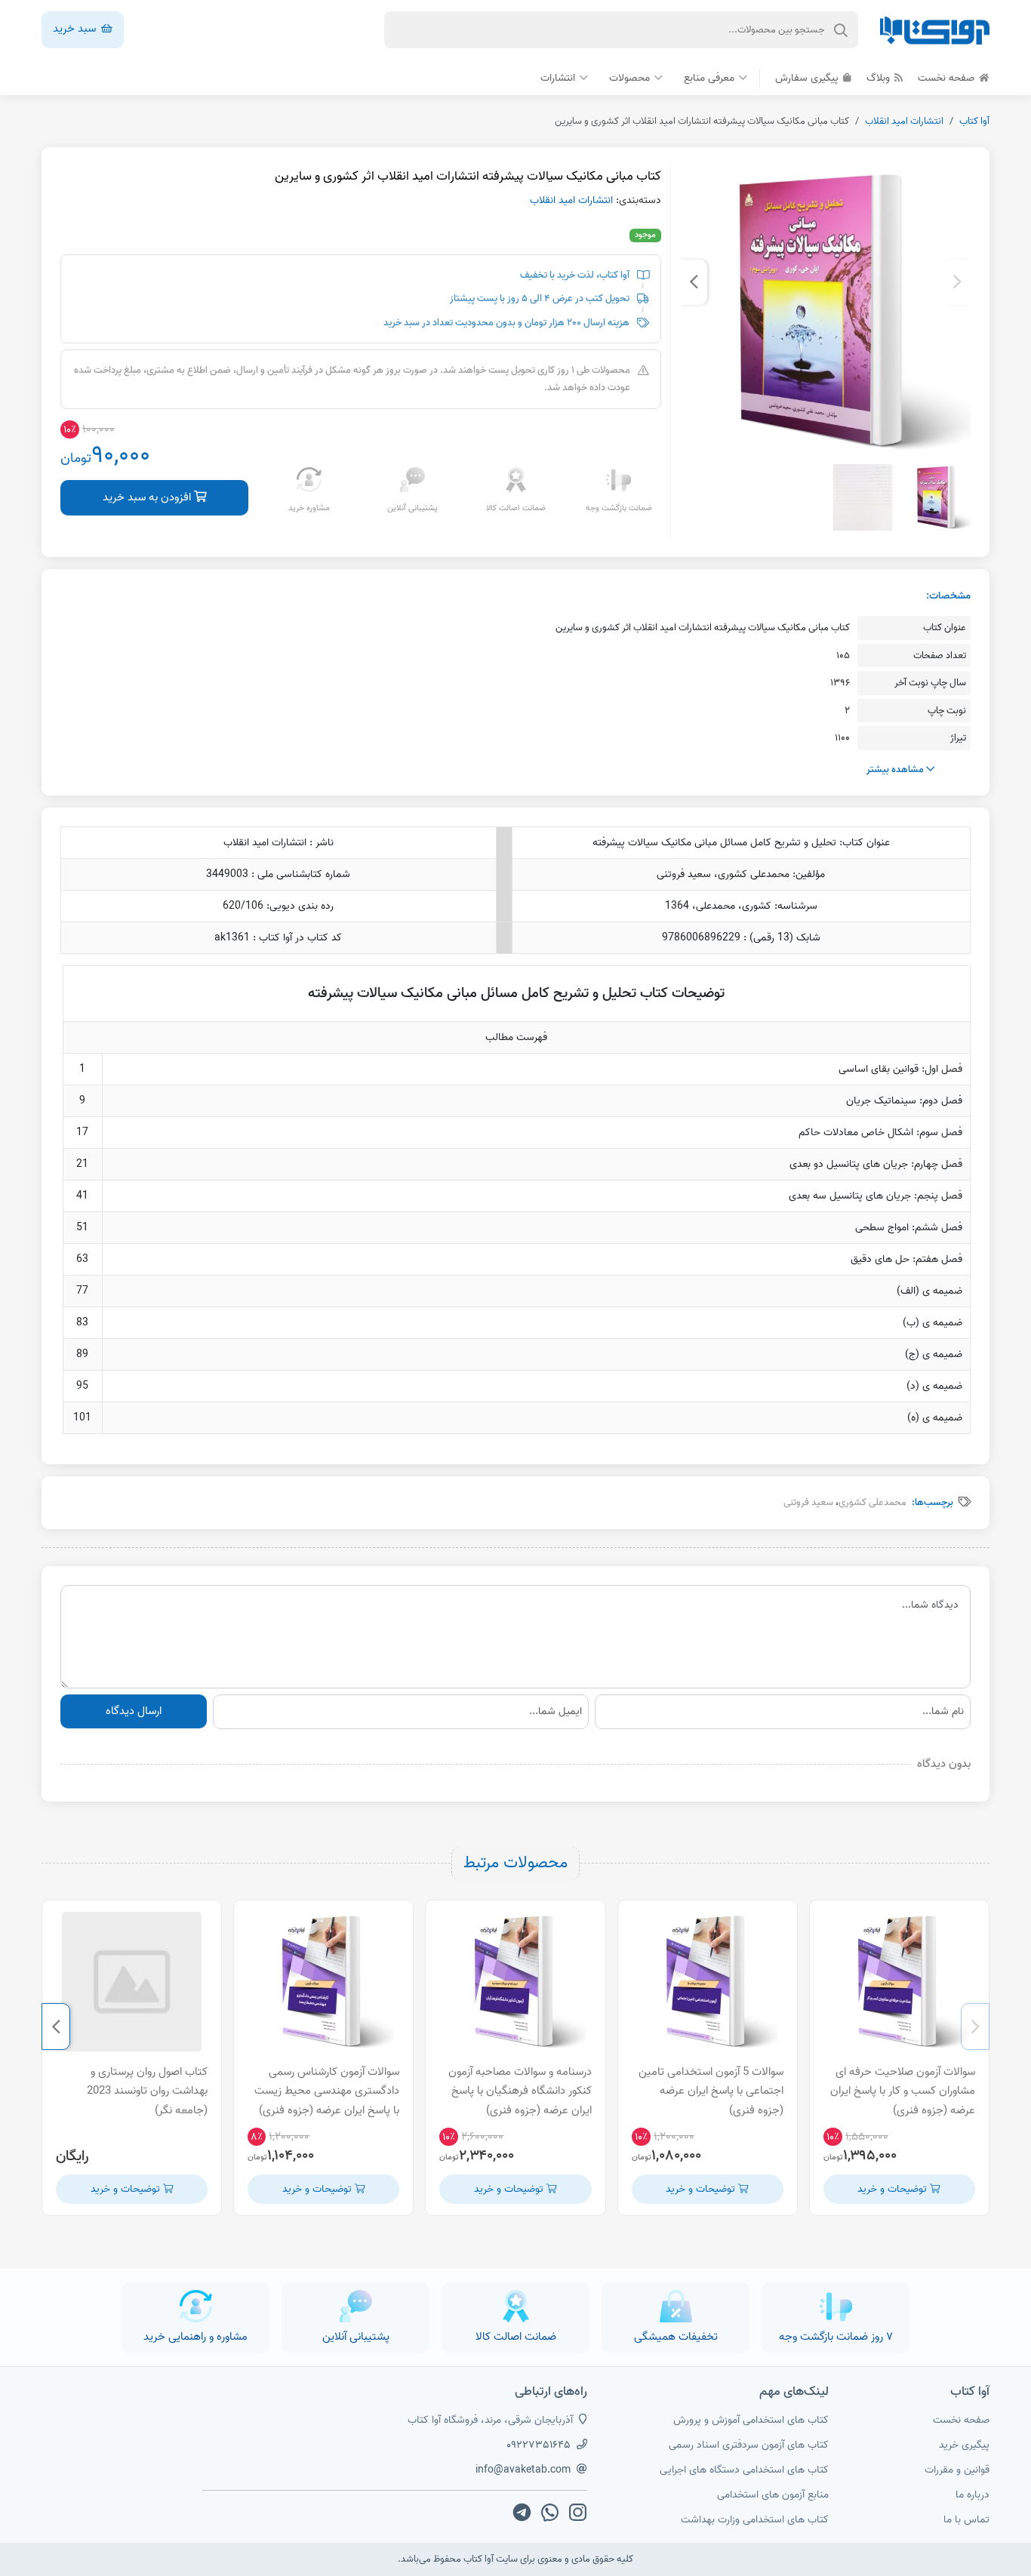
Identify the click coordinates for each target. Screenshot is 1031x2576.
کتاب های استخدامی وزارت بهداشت (755, 2520)
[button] (957, 282)
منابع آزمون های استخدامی (773, 2495)
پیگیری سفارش (808, 78)
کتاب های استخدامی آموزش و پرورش (751, 2420)
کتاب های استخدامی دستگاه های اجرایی (744, 2470)
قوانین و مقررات (957, 2470)
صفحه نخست (948, 78)
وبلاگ (880, 78)
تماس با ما (966, 2520)
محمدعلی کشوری (873, 1502)
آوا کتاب (974, 121)
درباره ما (973, 2495)
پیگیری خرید (964, 2445)
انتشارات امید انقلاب (904, 121)
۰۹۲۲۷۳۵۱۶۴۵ (539, 2445)
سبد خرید (76, 29)
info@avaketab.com (523, 2470)
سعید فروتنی (808, 1502)
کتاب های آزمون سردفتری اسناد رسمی (749, 2445)
